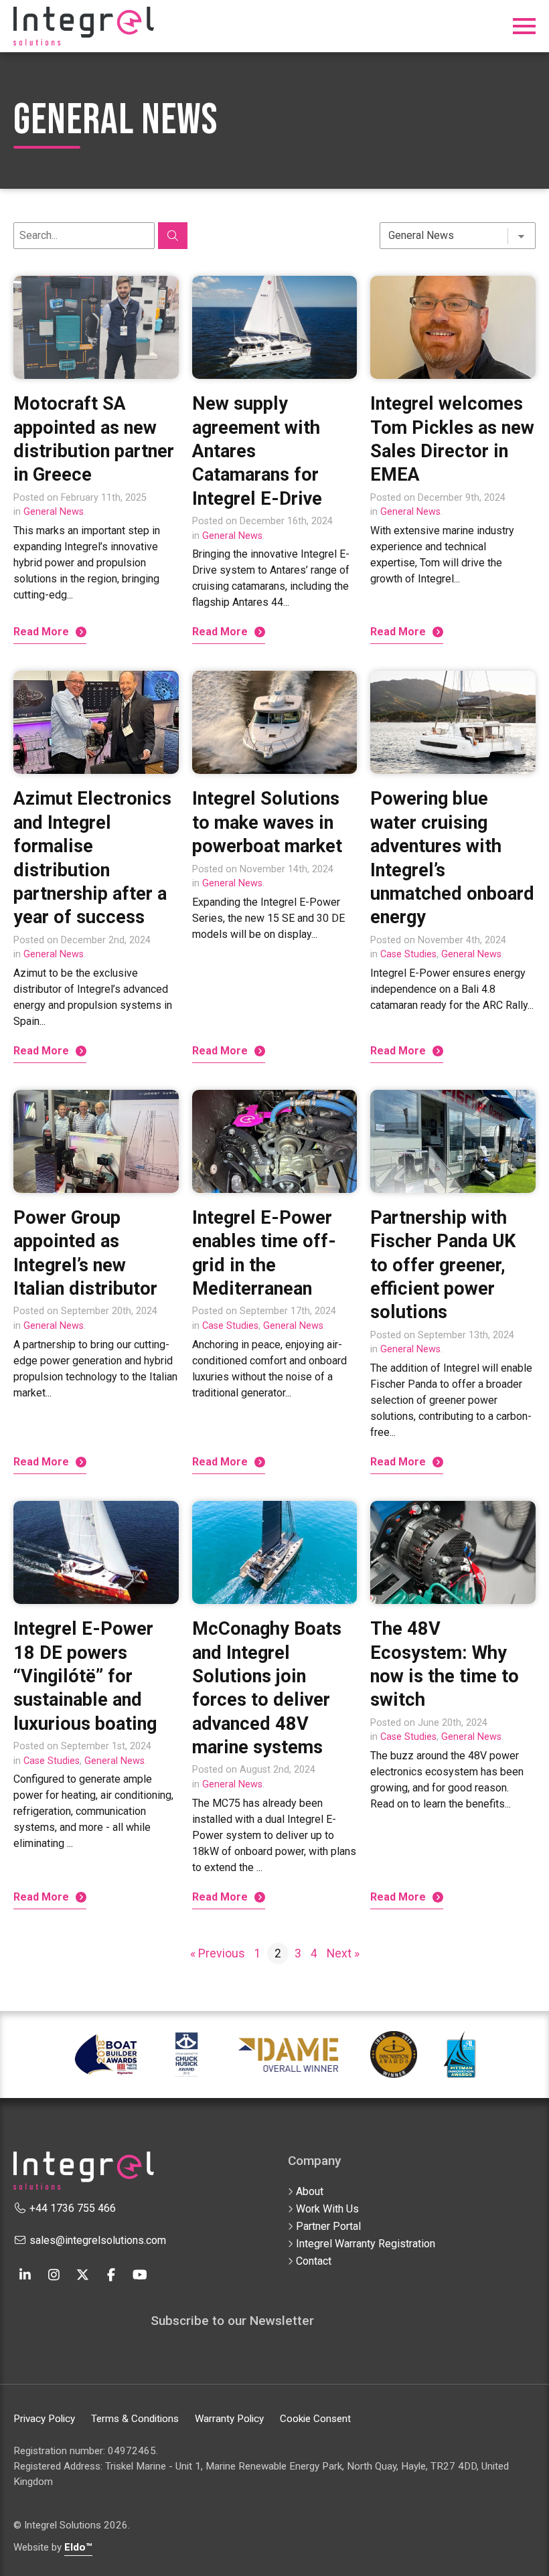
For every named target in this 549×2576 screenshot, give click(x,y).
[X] (82, 2274)
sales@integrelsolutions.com (96, 2240)
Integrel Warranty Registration (366, 2244)
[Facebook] (111, 2274)
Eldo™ (78, 2547)
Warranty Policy (229, 2419)
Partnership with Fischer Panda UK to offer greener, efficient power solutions (443, 1265)
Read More (41, 632)
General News (54, 512)
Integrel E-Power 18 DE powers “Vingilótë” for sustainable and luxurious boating (85, 1676)
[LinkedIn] (25, 2274)
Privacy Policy (44, 2419)
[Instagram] (54, 2274)
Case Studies (408, 954)
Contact (314, 2261)
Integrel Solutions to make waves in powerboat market (267, 822)
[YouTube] (140, 2274)
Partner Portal (328, 2226)
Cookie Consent (315, 2419)
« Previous (218, 1953)
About (310, 2191)
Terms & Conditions (135, 2419)
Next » (343, 1953)
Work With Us (327, 2209)
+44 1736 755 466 (71, 2208)
